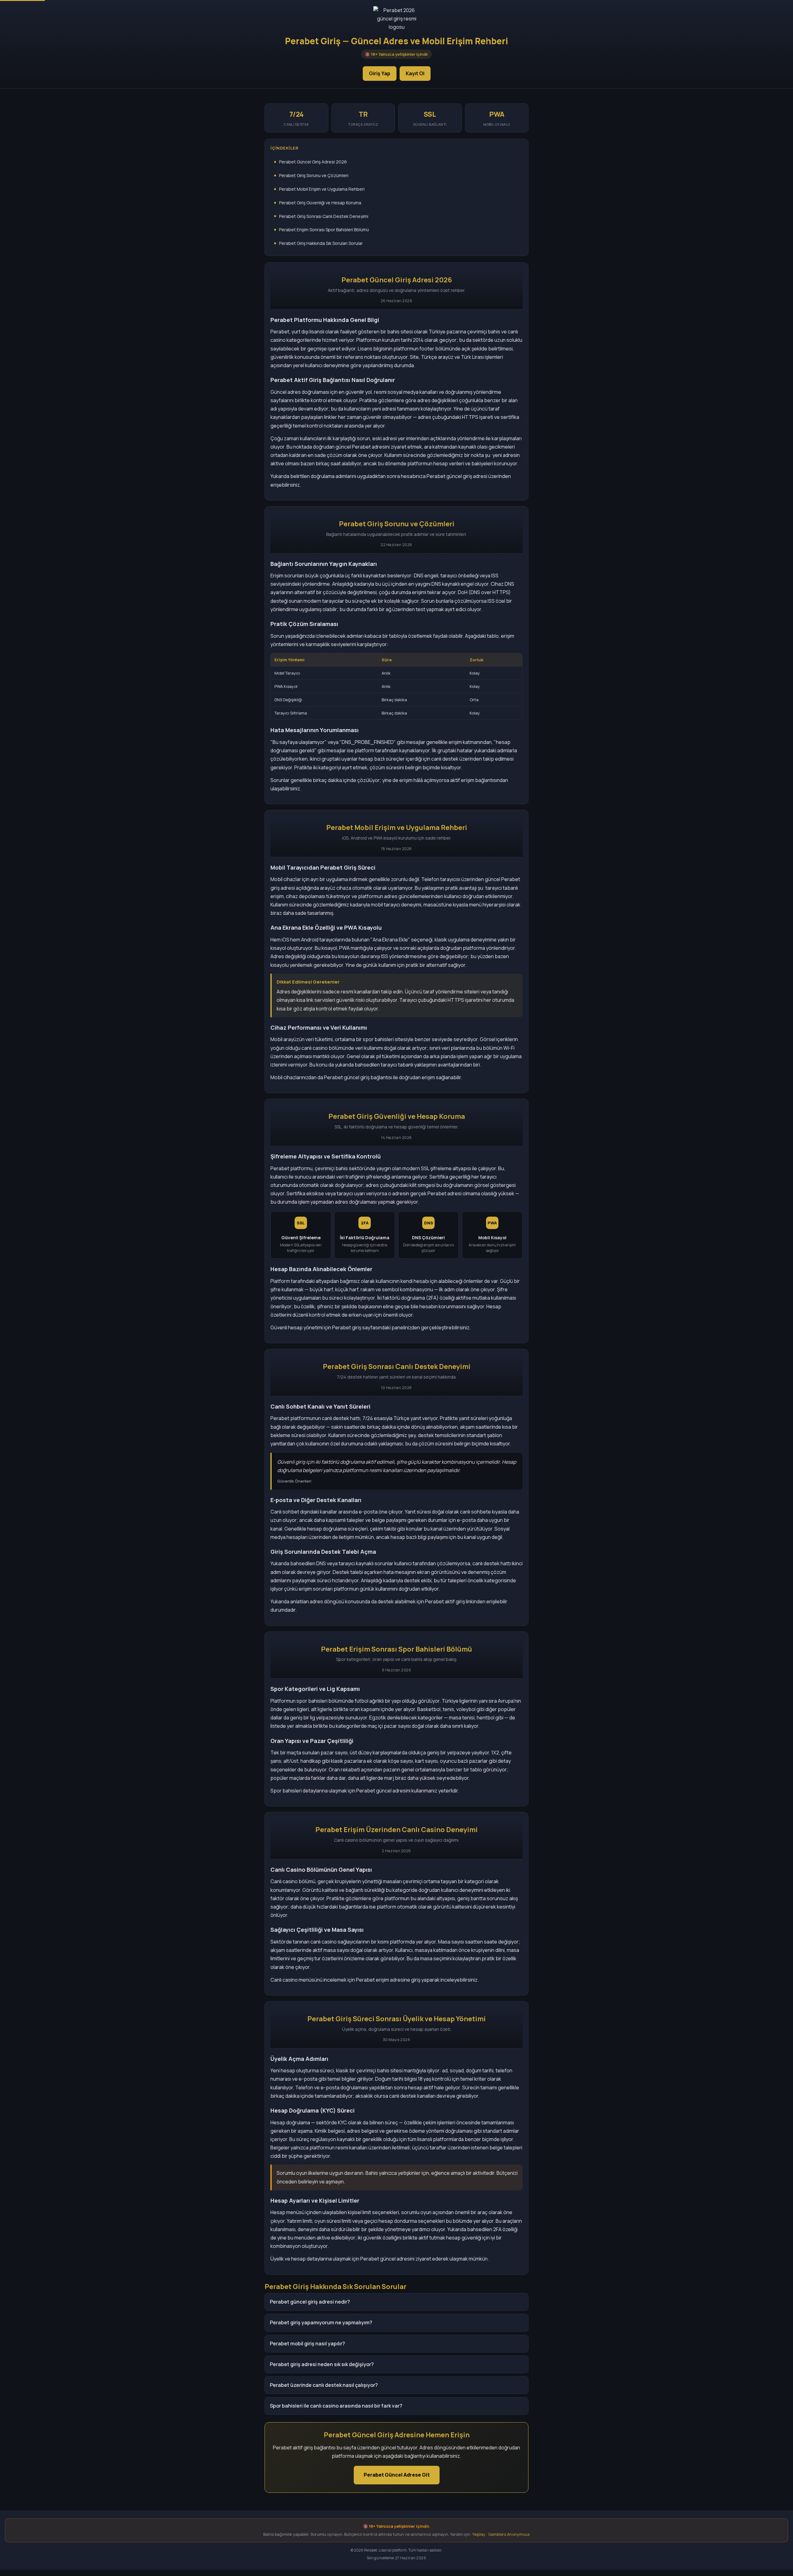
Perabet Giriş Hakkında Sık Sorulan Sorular (321, 243)
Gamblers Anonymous (509, 2534)
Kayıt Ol (415, 73)
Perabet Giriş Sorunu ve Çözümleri (314, 175)
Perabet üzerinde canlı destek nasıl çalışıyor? (324, 2385)
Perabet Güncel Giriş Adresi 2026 (313, 162)
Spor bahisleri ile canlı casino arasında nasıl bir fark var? (336, 2406)
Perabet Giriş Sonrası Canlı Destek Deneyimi (324, 216)
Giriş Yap (380, 73)
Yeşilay (479, 2534)
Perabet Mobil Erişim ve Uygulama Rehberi (322, 189)
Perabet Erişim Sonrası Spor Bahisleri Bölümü (324, 230)
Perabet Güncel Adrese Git (397, 2475)
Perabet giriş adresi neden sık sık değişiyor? (322, 2364)
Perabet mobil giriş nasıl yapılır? (307, 2344)
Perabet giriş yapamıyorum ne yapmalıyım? (321, 2322)
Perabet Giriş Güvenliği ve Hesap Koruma (320, 203)
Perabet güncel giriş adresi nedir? (310, 2302)
